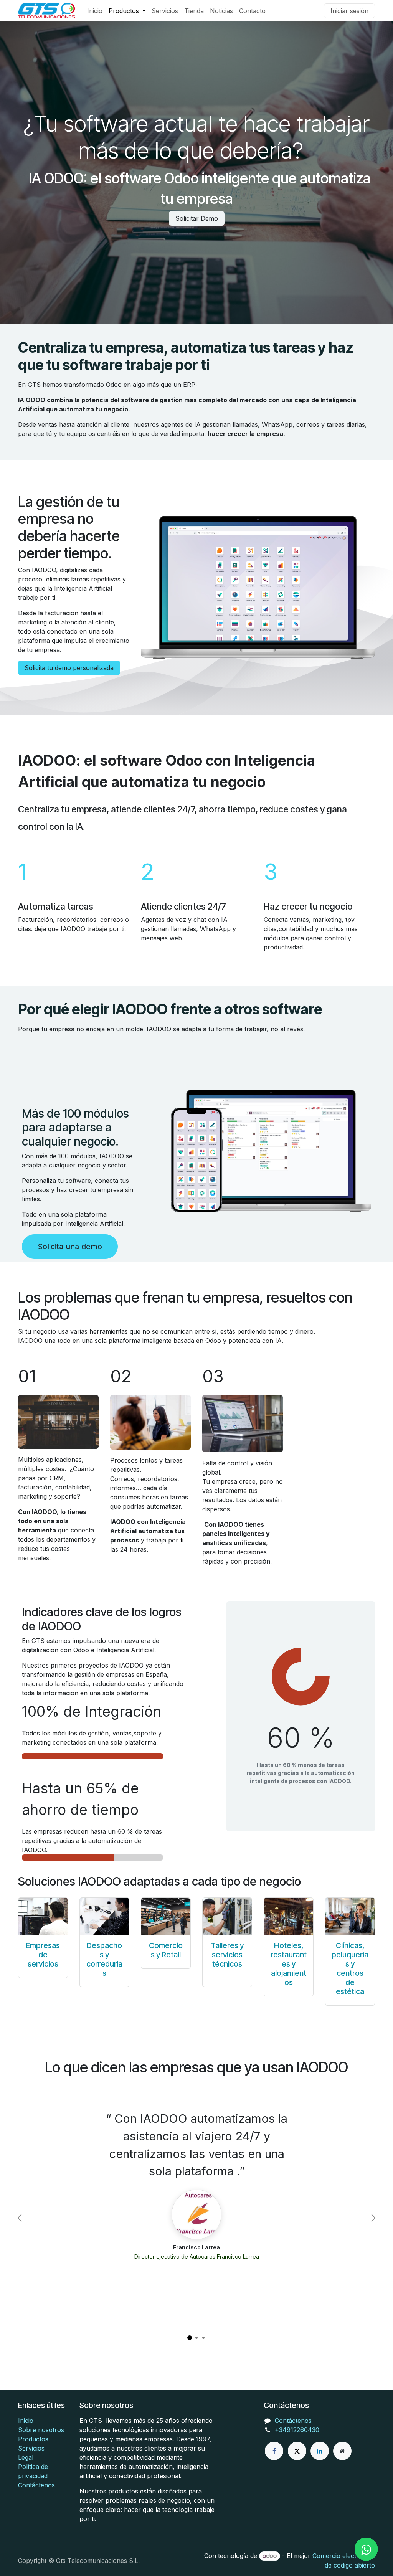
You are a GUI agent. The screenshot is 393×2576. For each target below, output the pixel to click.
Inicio (26, 2421)
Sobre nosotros (41, 2430)
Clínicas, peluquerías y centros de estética (350, 1968)
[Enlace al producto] (43, 1916)
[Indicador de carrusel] (190, 2338)
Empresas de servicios (43, 1955)
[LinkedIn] (320, 2451)
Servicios (31, 2448)
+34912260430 (297, 2430)
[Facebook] (274, 2451)
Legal (26, 2457)
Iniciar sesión (349, 11)
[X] (297, 2451)
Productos (33, 2439)
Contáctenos (36, 2485)
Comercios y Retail (166, 1950)
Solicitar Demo (197, 218)
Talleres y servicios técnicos (227, 1955)
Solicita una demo (70, 1247)
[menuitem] (95, 11)
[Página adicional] (342, 2451)
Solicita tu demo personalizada (69, 668)
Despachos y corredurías (104, 1959)
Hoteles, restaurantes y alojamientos (289, 1964)
